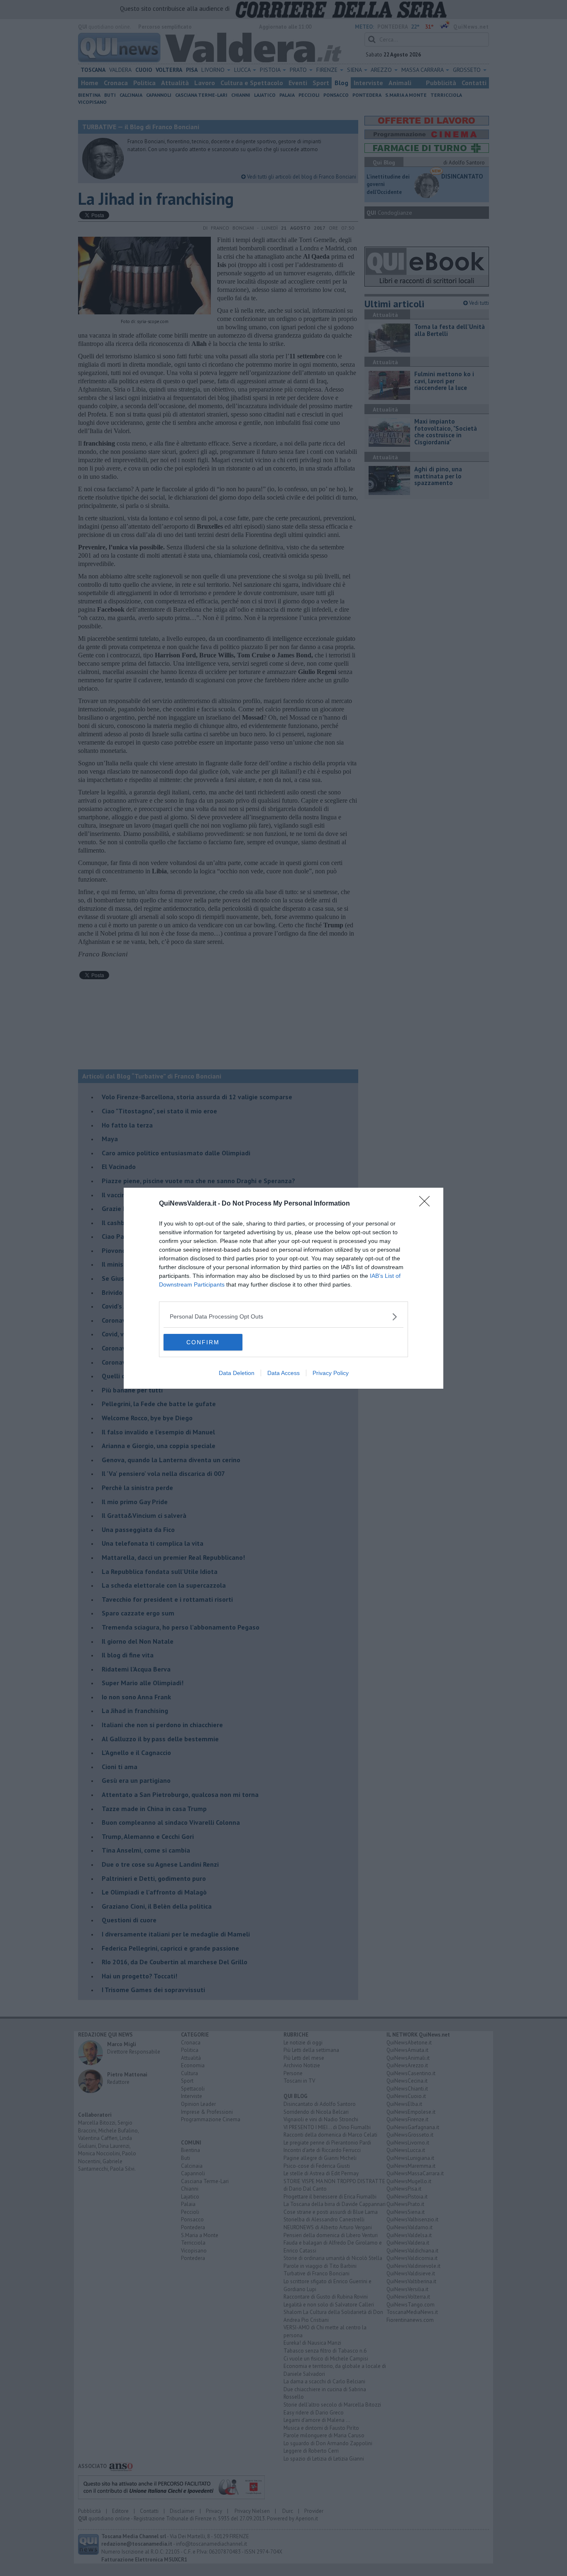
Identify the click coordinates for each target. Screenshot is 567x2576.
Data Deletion (237, 1373)
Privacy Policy (331, 1373)
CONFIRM (203, 1342)
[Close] (427, 1204)
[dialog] (283, 1288)
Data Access (283, 1373)
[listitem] (283, 1317)
